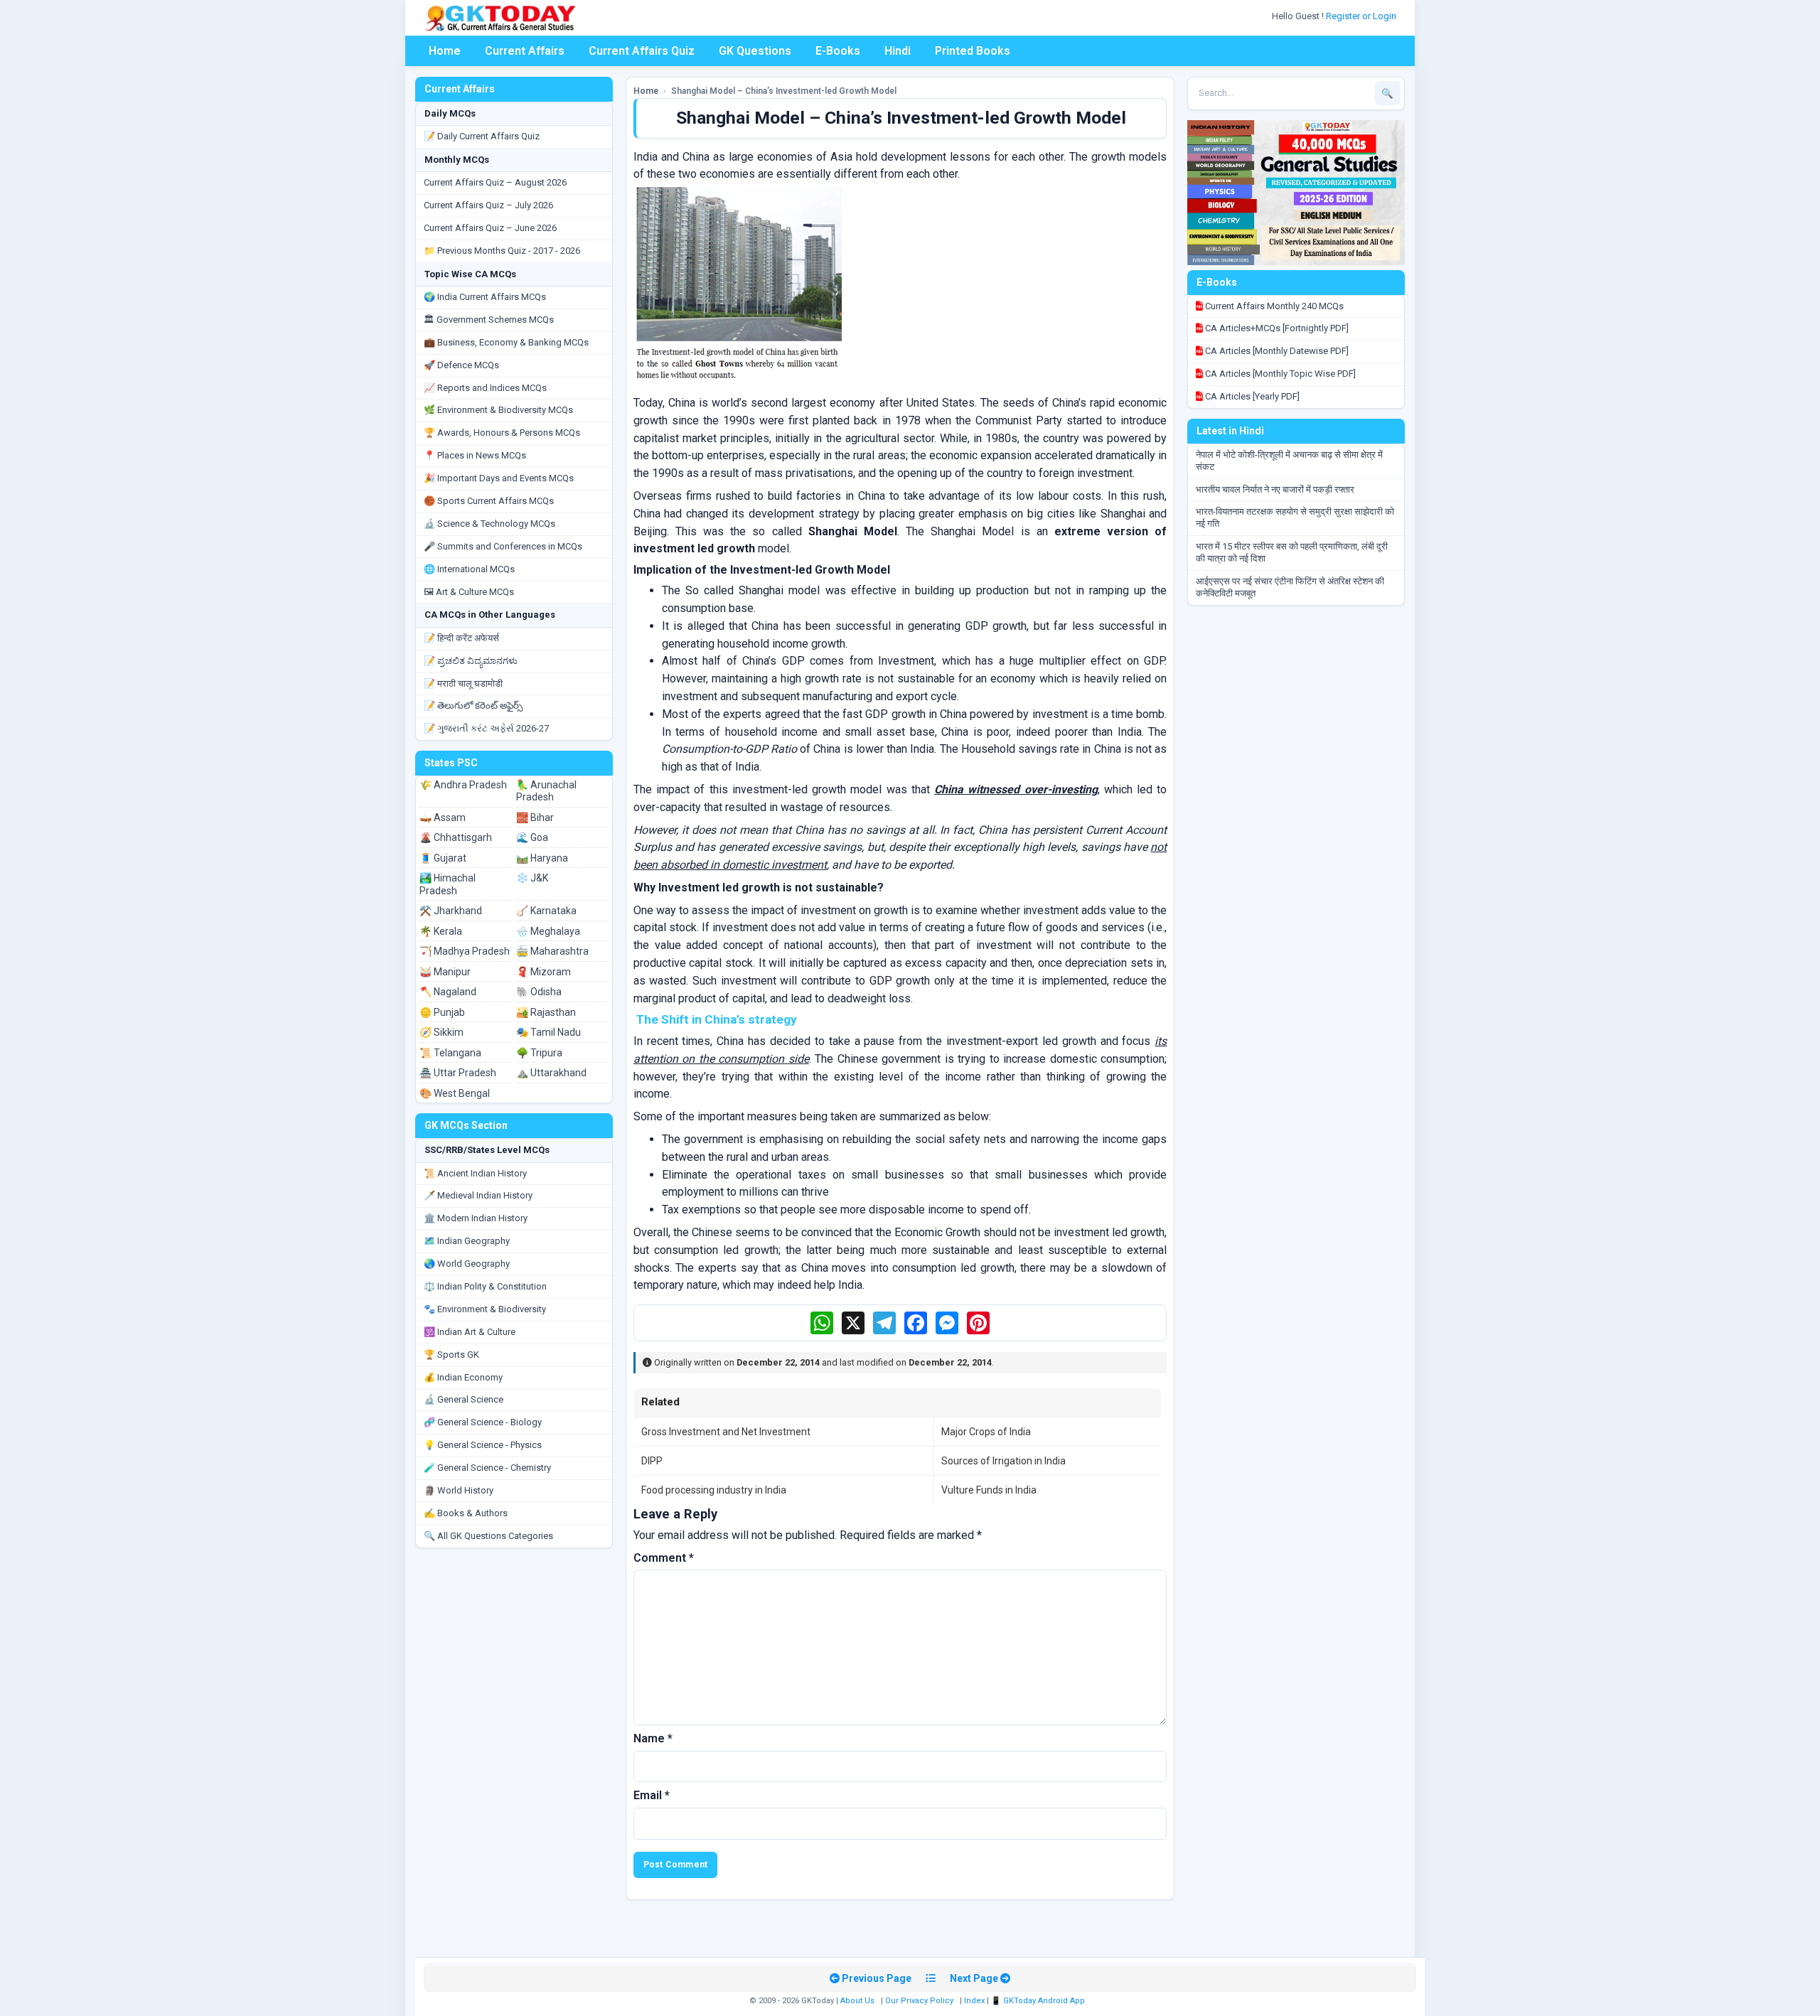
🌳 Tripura (539, 1053)
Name (653, 1738)
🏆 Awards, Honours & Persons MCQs (502, 433)
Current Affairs (525, 51)
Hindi (898, 51)
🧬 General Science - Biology (483, 1422)
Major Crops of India (986, 1432)
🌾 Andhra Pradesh (463, 785)
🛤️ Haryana (542, 858)
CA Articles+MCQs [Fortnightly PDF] (1276, 328)
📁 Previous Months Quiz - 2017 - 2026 (502, 251)
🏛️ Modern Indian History (476, 1218)
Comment (664, 1558)
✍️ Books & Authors (466, 1513)
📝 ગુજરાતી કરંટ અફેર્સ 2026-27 (486, 728)
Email (652, 1795)
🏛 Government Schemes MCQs (489, 320)
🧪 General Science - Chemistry (487, 1468)
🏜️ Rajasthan (546, 1012)
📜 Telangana (450, 1053)
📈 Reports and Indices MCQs (485, 388)
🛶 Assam (443, 817)
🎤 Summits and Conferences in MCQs (503, 546)
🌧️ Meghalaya (548, 931)
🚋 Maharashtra (552, 951)
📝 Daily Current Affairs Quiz (482, 136)
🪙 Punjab (442, 1012)
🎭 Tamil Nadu (548, 1032)
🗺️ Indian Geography (467, 1241)
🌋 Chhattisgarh (456, 837)
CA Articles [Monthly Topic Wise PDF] (1279, 374)
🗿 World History (459, 1490)
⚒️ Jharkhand (451, 911)
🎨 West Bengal (455, 1093)
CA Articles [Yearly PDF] (1251, 396)
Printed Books (973, 51)
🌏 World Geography (467, 1264)
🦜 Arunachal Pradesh (546, 791)
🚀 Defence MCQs (461, 365)
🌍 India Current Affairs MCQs (485, 297)
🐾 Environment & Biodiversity (485, 1309)
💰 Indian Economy (463, 1377)
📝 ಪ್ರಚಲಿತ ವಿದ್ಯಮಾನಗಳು (471, 661)
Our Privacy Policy (919, 2001)
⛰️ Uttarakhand (551, 1073)
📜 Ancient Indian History (475, 1173)
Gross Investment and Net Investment (726, 1432)
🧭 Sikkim (441, 1032)
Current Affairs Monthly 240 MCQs (1273, 306)
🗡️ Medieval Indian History (478, 1195)
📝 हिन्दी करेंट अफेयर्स (461, 638)
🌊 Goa (532, 837)
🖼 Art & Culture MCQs (469, 592)
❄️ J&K (532, 878)
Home (445, 51)
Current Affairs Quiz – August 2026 (495, 182)
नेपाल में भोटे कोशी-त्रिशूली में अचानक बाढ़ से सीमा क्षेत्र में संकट (1289, 461)
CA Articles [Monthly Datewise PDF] (1276, 351)
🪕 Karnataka (546, 911)
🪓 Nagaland (448, 992)
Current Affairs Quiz (642, 51)
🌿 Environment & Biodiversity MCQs (498, 410)
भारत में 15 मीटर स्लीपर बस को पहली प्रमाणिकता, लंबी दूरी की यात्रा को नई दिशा (1292, 552)
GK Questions (755, 51)
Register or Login (1362, 16)
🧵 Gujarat (443, 858)
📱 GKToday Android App (1039, 2001)
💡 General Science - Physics (483, 1445)
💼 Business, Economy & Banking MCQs (506, 342)
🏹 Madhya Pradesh (465, 951)
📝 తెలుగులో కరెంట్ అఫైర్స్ (473, 706)
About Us (857, 2001)
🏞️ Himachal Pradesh (448, 884)
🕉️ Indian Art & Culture (470, 1332)
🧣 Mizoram (544, 972)
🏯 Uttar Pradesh (458, 1073)
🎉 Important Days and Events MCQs (499, 478)
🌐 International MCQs (469, 569)
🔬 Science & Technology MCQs (489, 524)
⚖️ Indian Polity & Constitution (485, 1286)
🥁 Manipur (445, 972)
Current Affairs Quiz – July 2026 (488, 205)
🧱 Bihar (535, 817)
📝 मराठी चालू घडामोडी (463, 683)
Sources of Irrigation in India (1003, 1461)
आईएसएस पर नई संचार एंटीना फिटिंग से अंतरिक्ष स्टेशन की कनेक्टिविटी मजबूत (1290, 587)
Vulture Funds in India (989, 1490)
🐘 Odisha (539, 992)
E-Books (838, 51)
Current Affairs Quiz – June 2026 (490, 228)
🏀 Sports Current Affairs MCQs (489, 501)
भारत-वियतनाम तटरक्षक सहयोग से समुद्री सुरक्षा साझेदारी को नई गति (1295, 518)
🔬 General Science (464, 1399)
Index (974, 2001)
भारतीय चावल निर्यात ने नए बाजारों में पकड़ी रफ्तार (1275, 489)
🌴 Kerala (441, 931)
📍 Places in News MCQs (475, 455)
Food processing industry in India (714, 1490)
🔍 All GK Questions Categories (488, 1536)
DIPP (652, 1461)
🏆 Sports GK (451, 1355)
